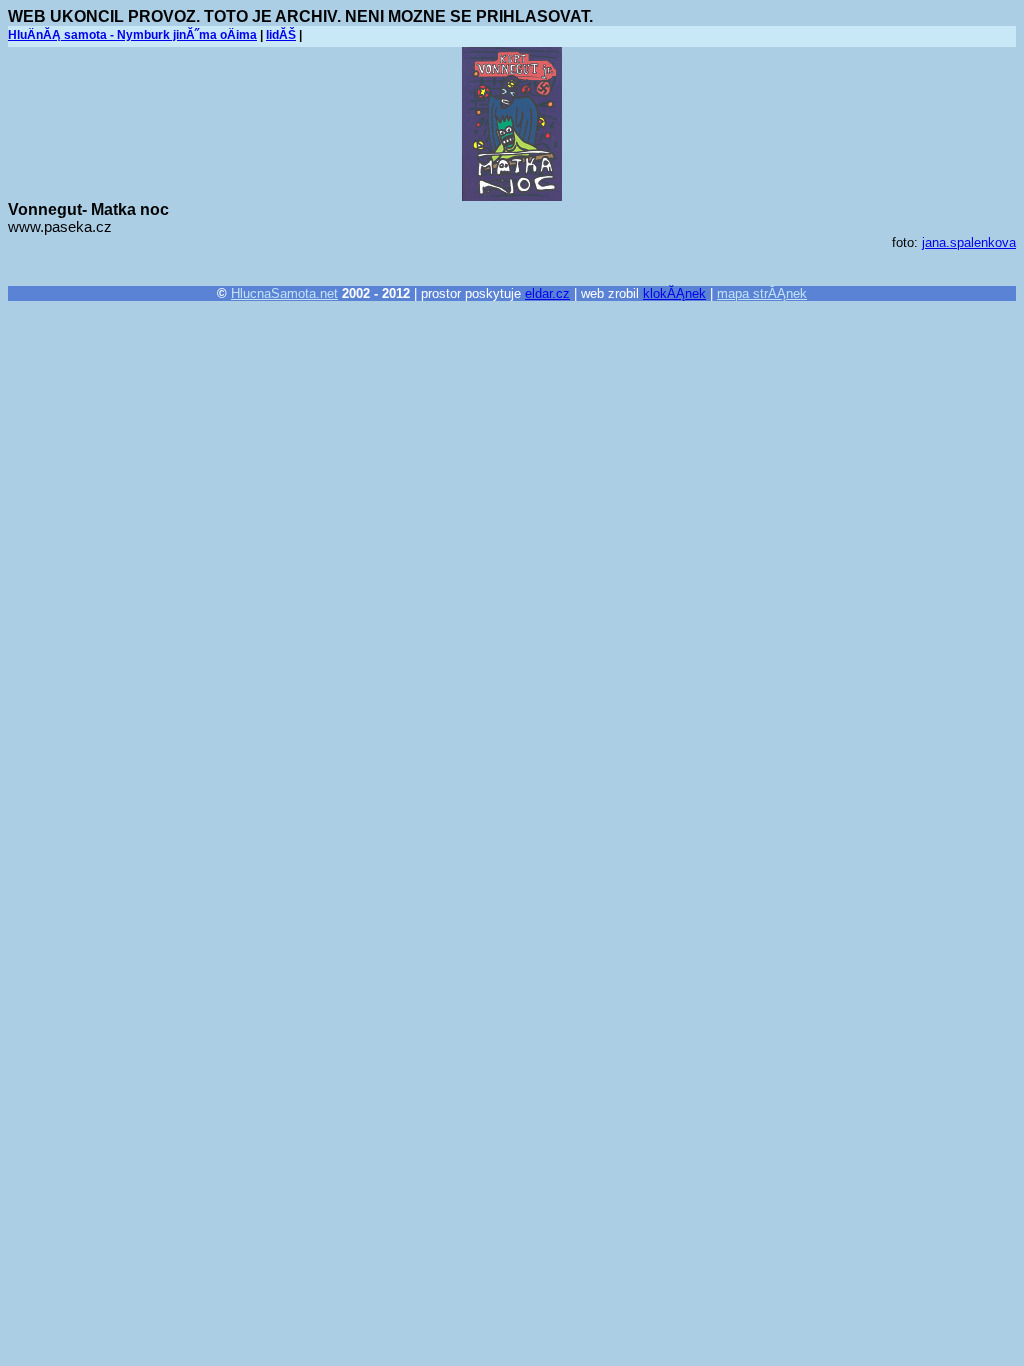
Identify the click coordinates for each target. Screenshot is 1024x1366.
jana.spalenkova (969, 242)
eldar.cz (547, 293)
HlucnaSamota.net (284, 293)
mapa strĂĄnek (762, 293)
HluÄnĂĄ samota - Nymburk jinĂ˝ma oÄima (132, 35)
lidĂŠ (281, 35)
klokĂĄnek (674, 293)
